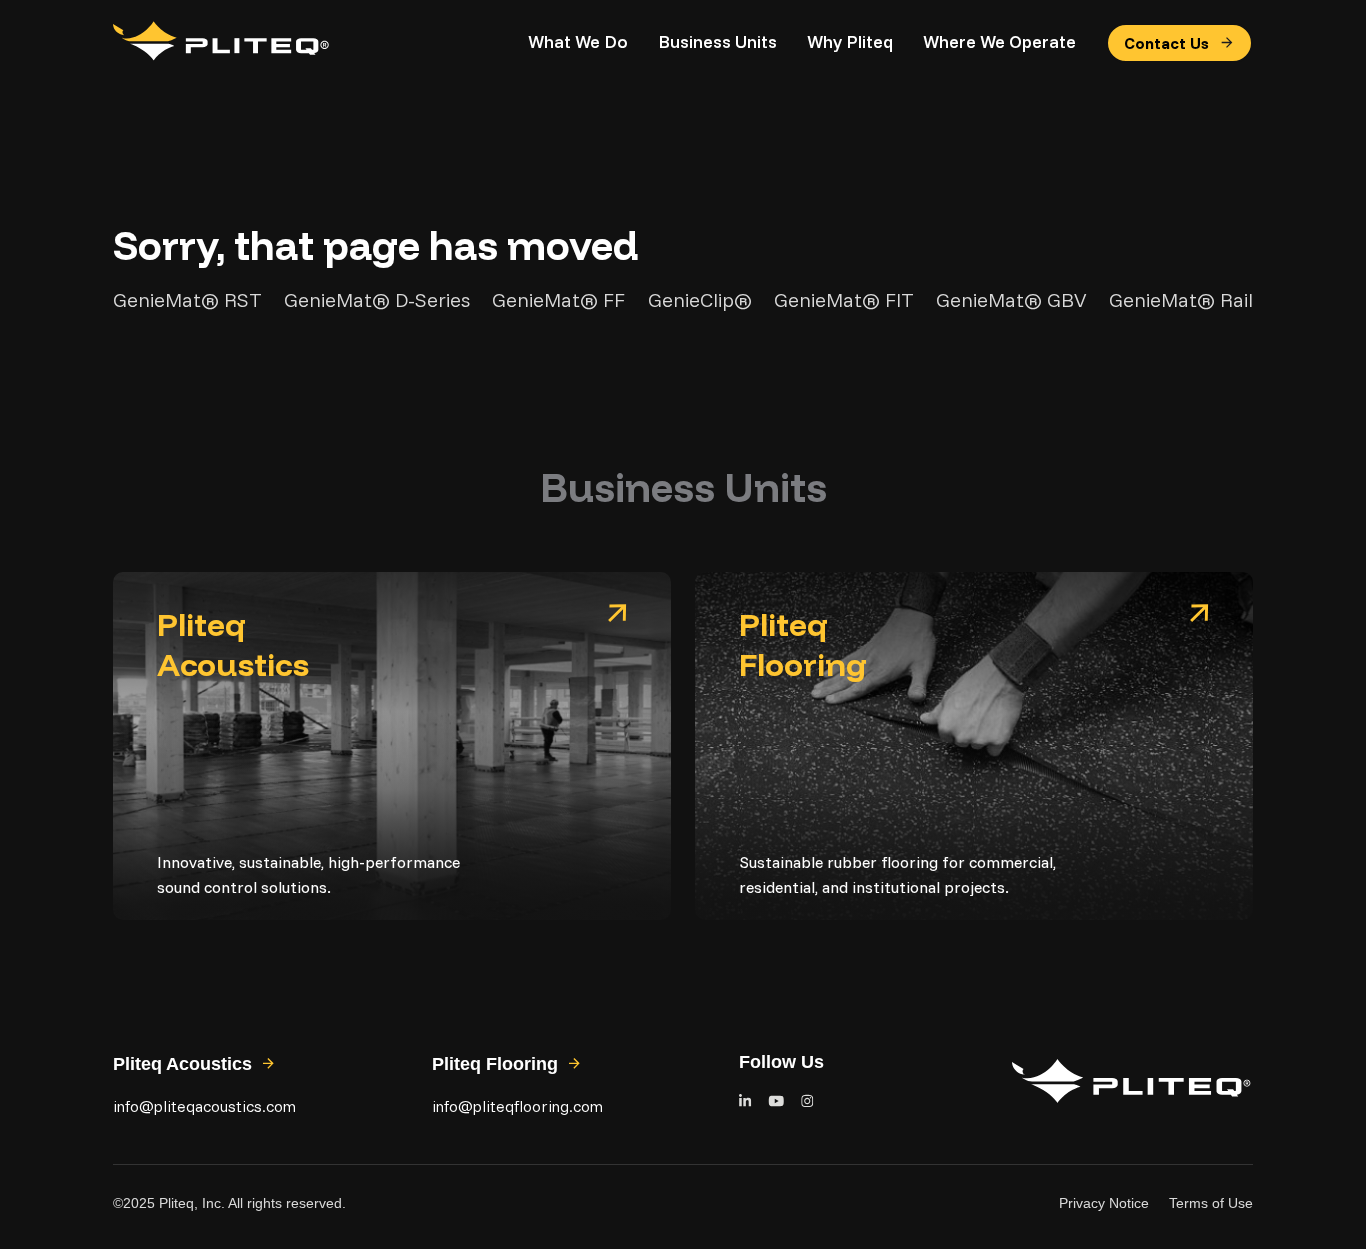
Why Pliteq (850, 41)
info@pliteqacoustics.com (204, 1106)
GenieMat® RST (187, 300)
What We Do (578, 41)
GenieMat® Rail (1181, 300)
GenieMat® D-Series (377, 300)
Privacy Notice (1104, 1203)
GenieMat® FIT (844, 300)
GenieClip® (700, 300)
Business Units (717, 41)
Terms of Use (1211, 1203)
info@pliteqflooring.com (517, 1106)
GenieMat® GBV (1011, 300)
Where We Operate (999, 41)
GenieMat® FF (558, 300)
